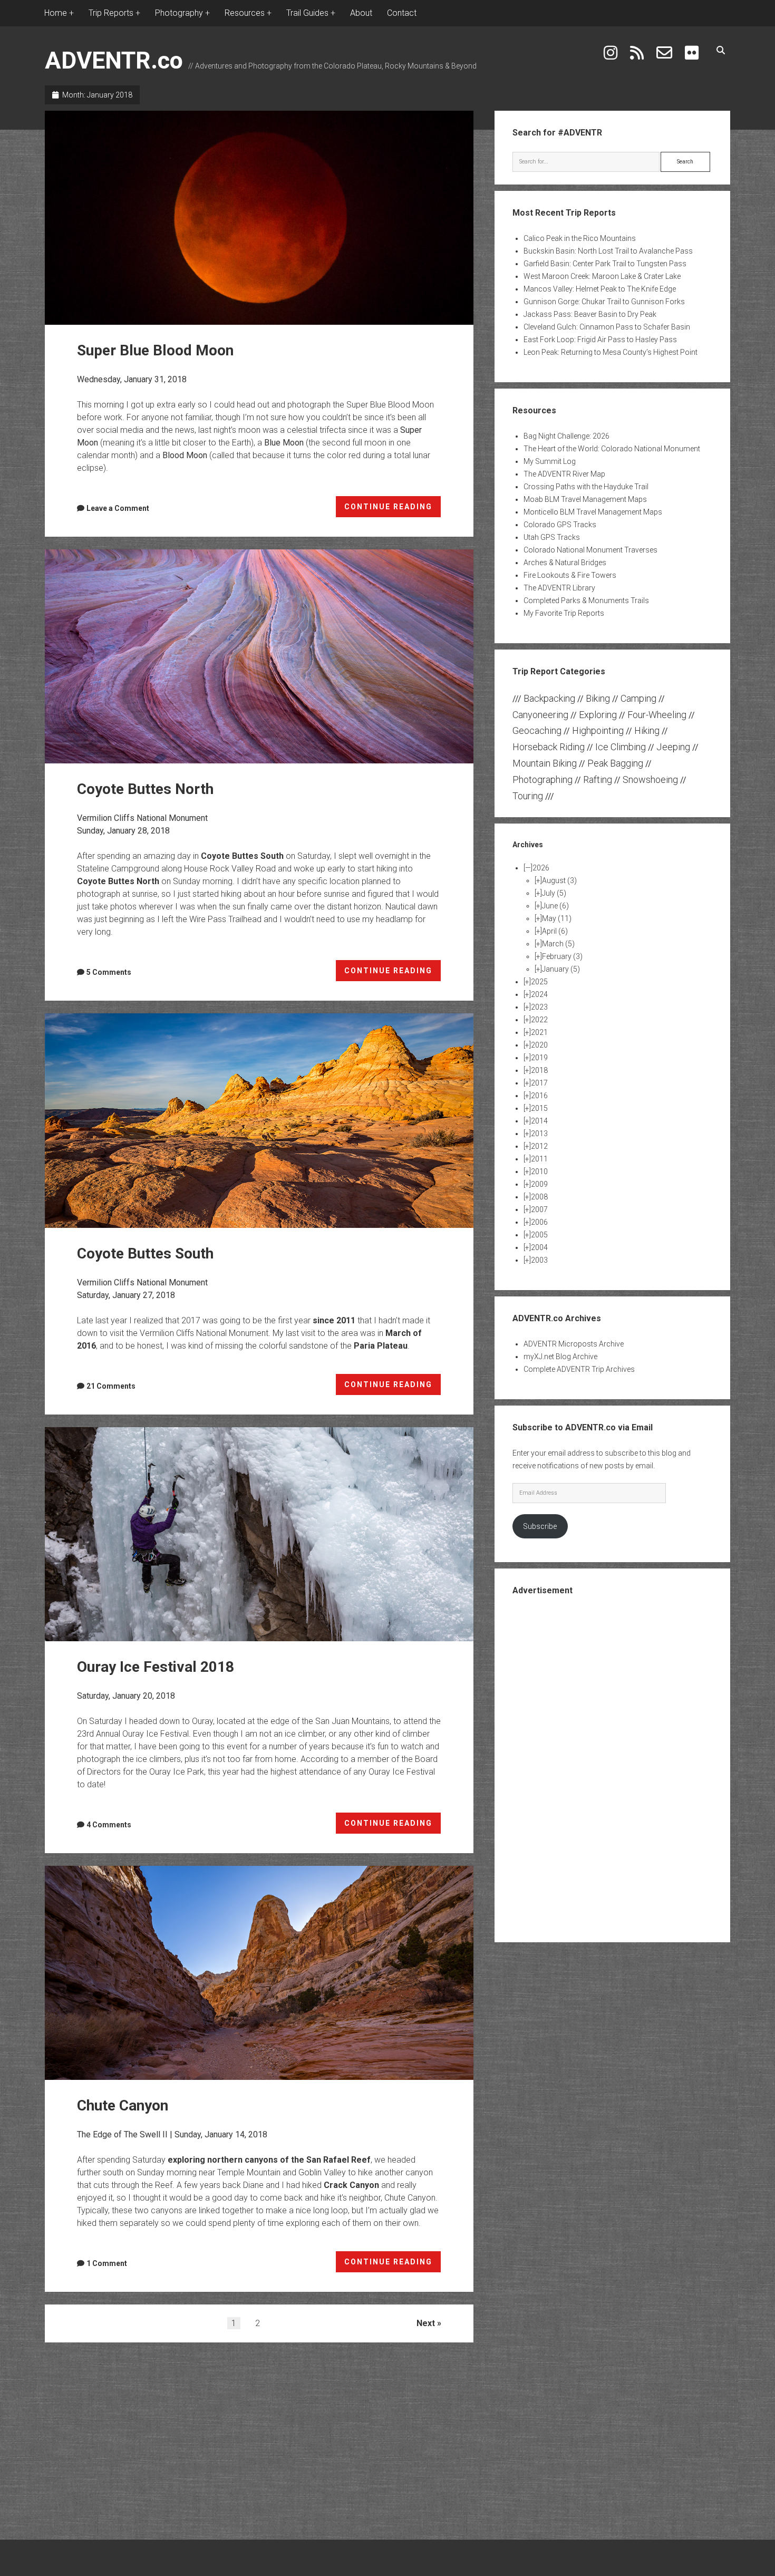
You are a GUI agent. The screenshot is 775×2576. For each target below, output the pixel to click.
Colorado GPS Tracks (560, 525)
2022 (539, 1020)
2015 (539, 1108)
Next (426, 2323)
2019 (539, 1058)
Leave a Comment (118, 508)
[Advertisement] (613, 1768)
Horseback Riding (549, 747)
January (561, 969)
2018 (539, 1070)
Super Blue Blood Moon (259, 218)
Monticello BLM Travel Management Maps (593, 512)
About (361, 13)
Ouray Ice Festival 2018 (259, 1534)
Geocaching (537, 730)
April (555, 931)
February (562, 956)
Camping (638, 698)
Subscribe (540, 1526)
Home (56, 13)
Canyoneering (540, 715)
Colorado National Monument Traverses (590, 550)
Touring (528, 796)
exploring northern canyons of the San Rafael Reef (269, 2160)
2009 (539, 1184)
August (559, 880)
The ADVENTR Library (559, 588)
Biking (598, 698)
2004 (539, 1247)
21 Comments (111, 1386)
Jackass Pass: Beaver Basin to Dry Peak (590, 314)
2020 (539, 1045)
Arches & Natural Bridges (565, 563)
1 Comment (107, 2263)
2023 (539, 1007)
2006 (539, 1222)
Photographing (542, 779)
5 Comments (109, 972)
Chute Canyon (259, 1973)
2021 (539, 1032)
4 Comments (109, 1825)
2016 (539, 1096)
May (557, 918)
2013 (539, 1134)
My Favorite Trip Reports (564, 613)
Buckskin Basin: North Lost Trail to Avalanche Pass (608, 251)
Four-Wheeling (657, 715)
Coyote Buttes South (242, 856)
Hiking (647, 730)
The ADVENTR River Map (564, 474)
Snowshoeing (650, 779)
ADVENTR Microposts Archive (574, 1344)
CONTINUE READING (393, 510)
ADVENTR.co (114, 60)
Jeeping (673, 747)
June (555, 906)
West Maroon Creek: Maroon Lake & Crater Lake (602, 276)
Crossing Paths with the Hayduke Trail (586, 487)
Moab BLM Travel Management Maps (585, 499)
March (558, 944)
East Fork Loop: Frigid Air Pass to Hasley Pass (600, 340)
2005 (539, 1235)
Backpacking (549, 698)
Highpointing (598, 730)
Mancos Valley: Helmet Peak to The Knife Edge (600, 289)
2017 (539, 1083)
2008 (539, 1197)
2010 (539, 1171)
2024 (539, 994)
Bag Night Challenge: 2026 (566, 436)
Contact (402, 13)
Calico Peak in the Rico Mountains (580, 238)
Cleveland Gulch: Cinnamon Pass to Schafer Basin (607, 327)
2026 (541, 868)
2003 (539, 1260)
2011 (539, 1159)
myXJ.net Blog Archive (560, 1357)
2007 (539, 1209)
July (554, 893)
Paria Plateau (381, 1346)
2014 (539, 1121)
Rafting (598, 779)
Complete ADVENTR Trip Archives (579, 1369)
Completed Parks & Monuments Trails (586, 601)
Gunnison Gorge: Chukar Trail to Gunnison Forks (604, 302)
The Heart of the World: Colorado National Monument (612, 449)
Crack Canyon (351, 2185)
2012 (539, 1146)
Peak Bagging (615, 763)
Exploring (598, 715)
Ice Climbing (621, 747)
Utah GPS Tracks (552, 537)
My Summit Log (550, 461)
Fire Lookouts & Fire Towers (570, 575)
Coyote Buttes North (259, 656)
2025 (539, 982)
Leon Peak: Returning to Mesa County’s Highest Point (611, 352)
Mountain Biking (545, 763)
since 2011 (334, 1320)
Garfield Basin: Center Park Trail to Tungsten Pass (605, 264)
